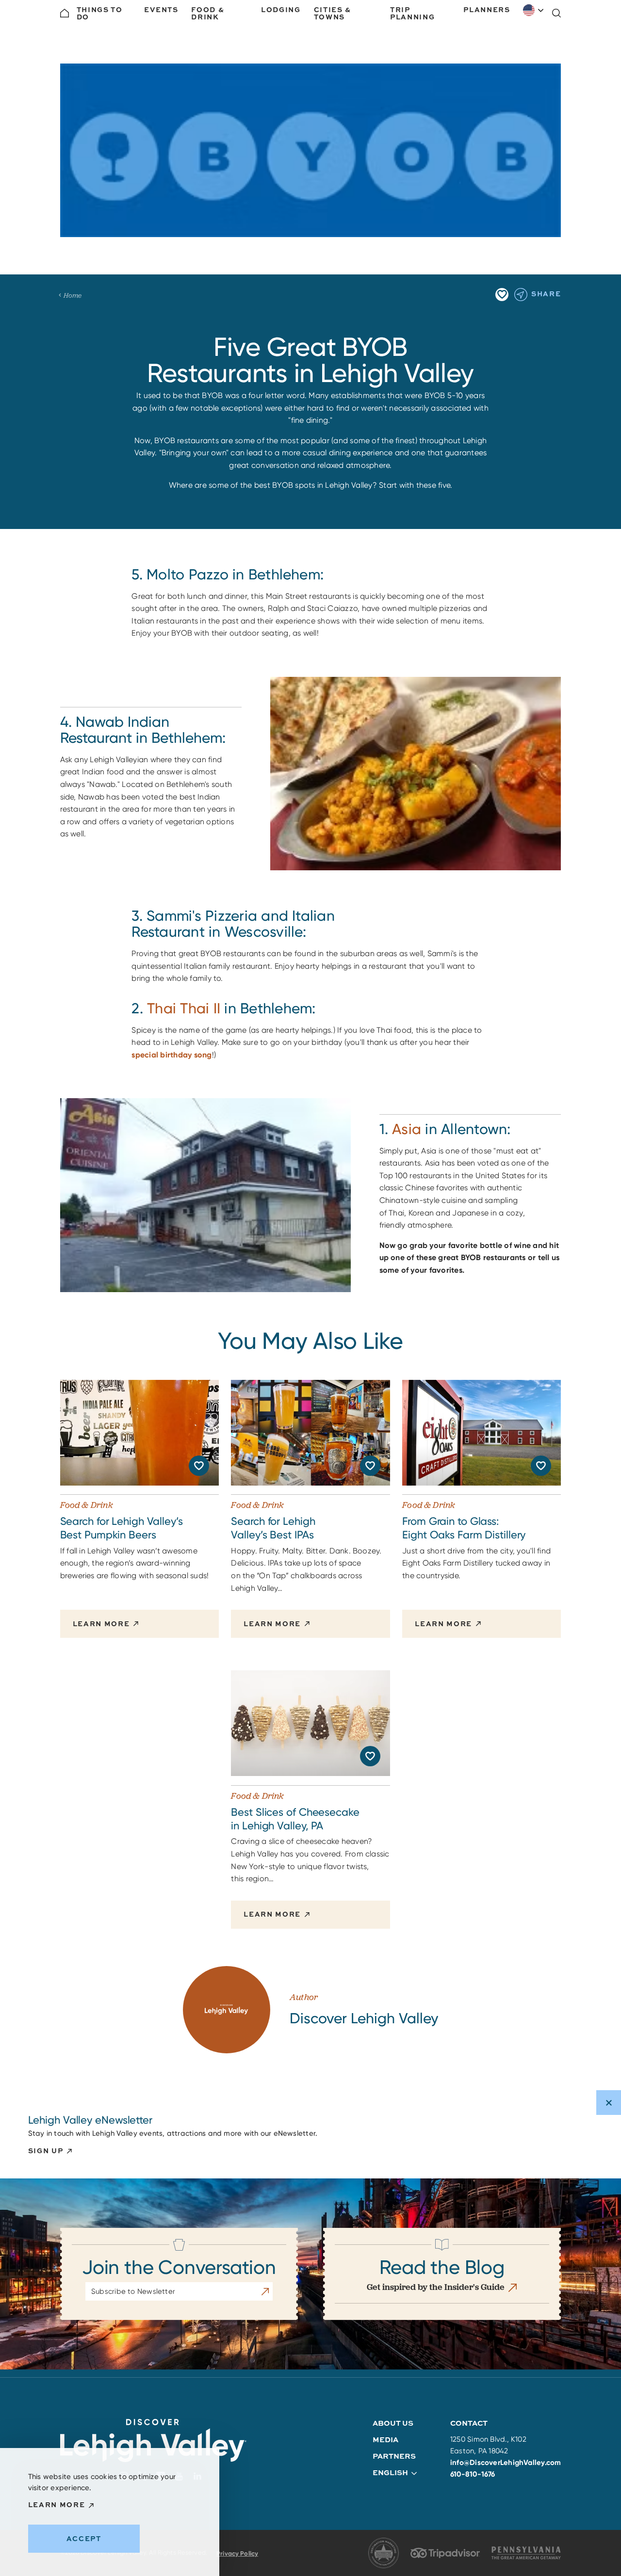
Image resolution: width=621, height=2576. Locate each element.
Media (385, 2440)
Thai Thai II (184, 1008)
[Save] (502, 295)
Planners (487, 9)
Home (73, 295)
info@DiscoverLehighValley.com (506, 2463)
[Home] (65, 13)
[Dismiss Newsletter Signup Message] (609, 2103)
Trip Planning (412, 13)
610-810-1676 (473, 2474)
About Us (393, 2423)
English (534, 10)
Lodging (281, 9)
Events (161, 9)
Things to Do (100, 13)
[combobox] (534, 10)
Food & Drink (208, 13)
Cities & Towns (333, 13)
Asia (407, 1129)
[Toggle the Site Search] (556, 13)
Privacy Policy (237, 2553)
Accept (84, 2538)
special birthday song (172, 1055)
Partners (394, 2456)
